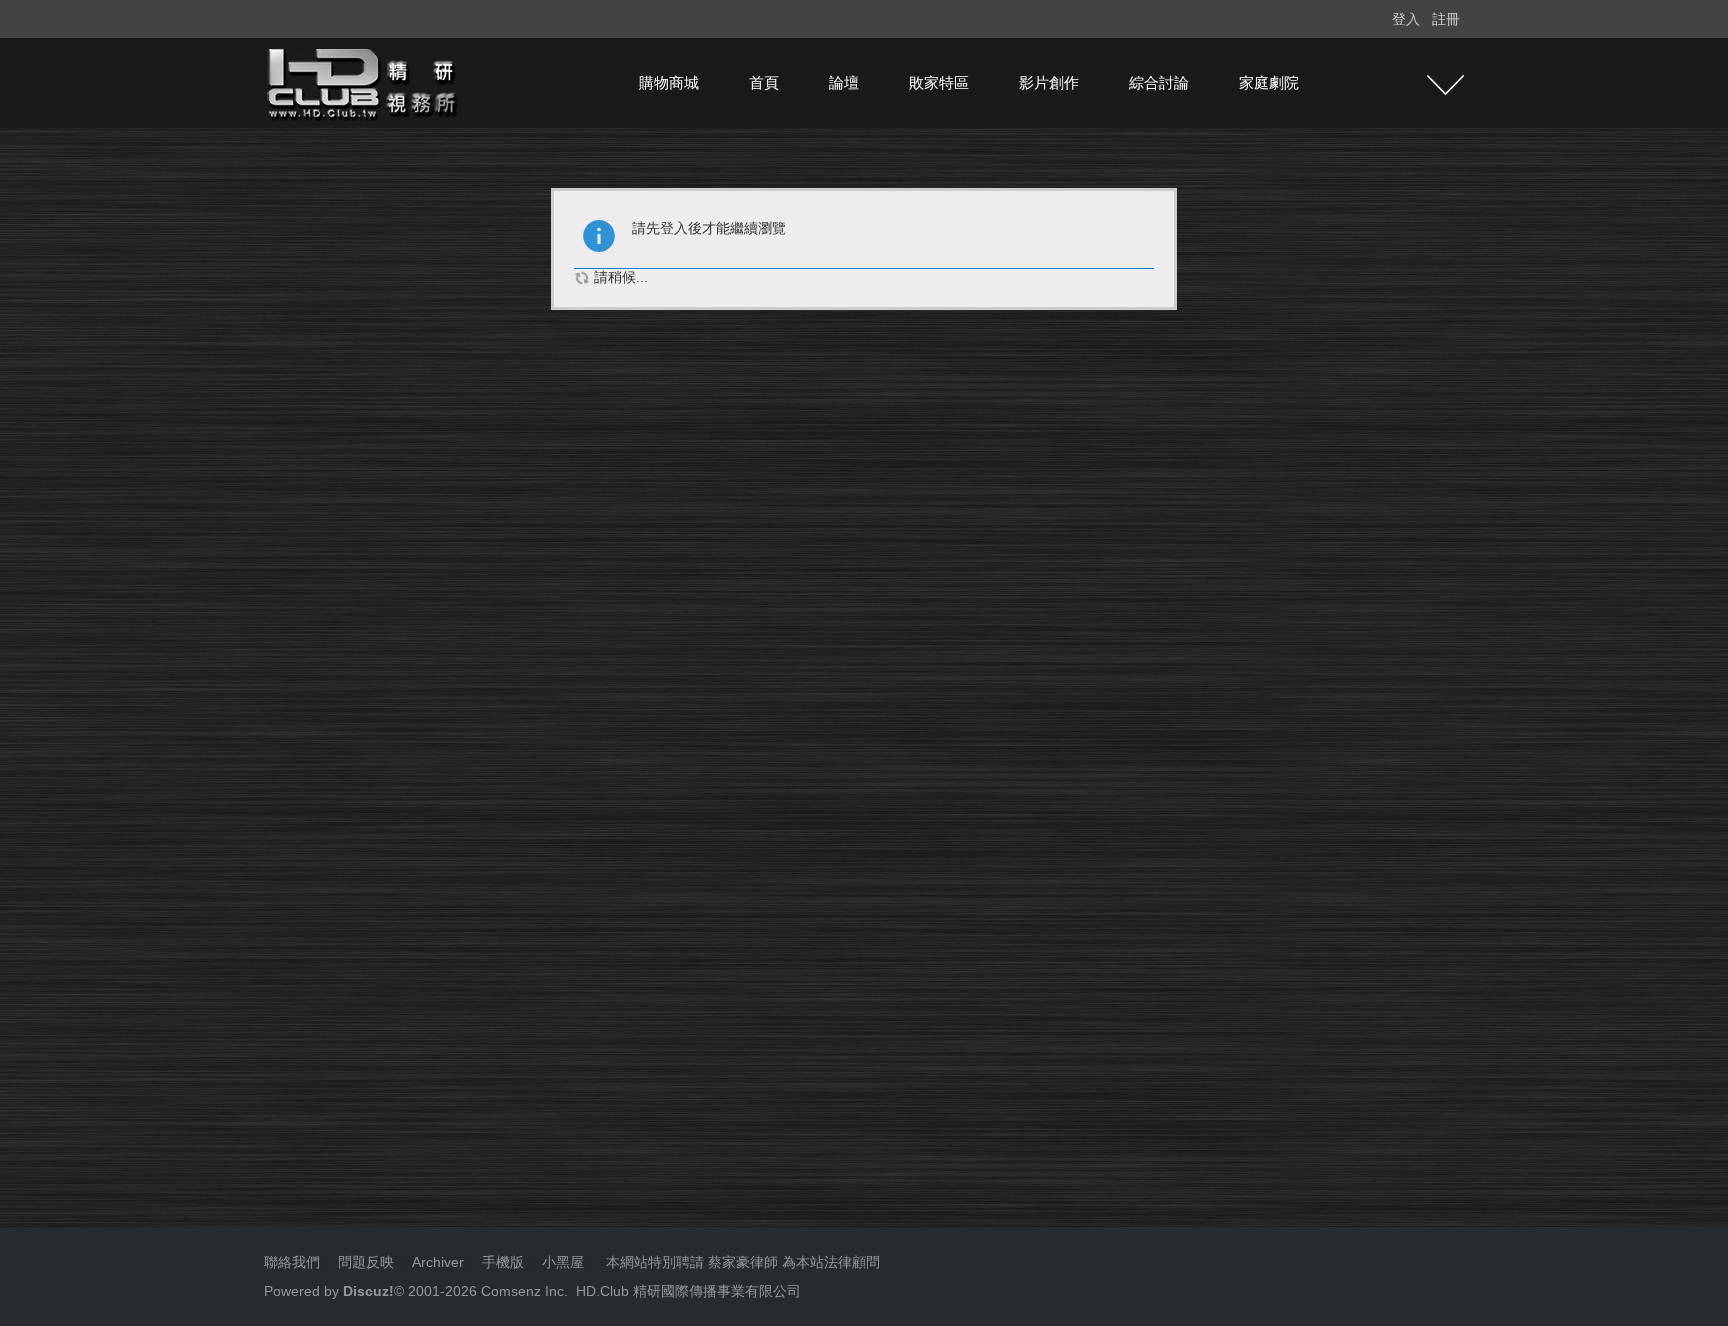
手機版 (503, 1262)
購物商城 (669, 82)
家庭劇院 (1269, 82)
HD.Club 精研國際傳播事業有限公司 (688, 1291)
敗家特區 (939, 82)
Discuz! (368, 1291)
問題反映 (364, 1262)
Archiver (438, 1262)
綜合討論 (1159, 82)
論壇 (844, 82)
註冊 (1446, 19)
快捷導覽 (1445, 85)
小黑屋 (563, 1262)
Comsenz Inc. (522, 1291)
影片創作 (1049, 82)
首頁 (764, 82)
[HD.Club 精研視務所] (364, 82)
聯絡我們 (292, 1262)
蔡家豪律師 (743, 1262)
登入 (1406, 19)
